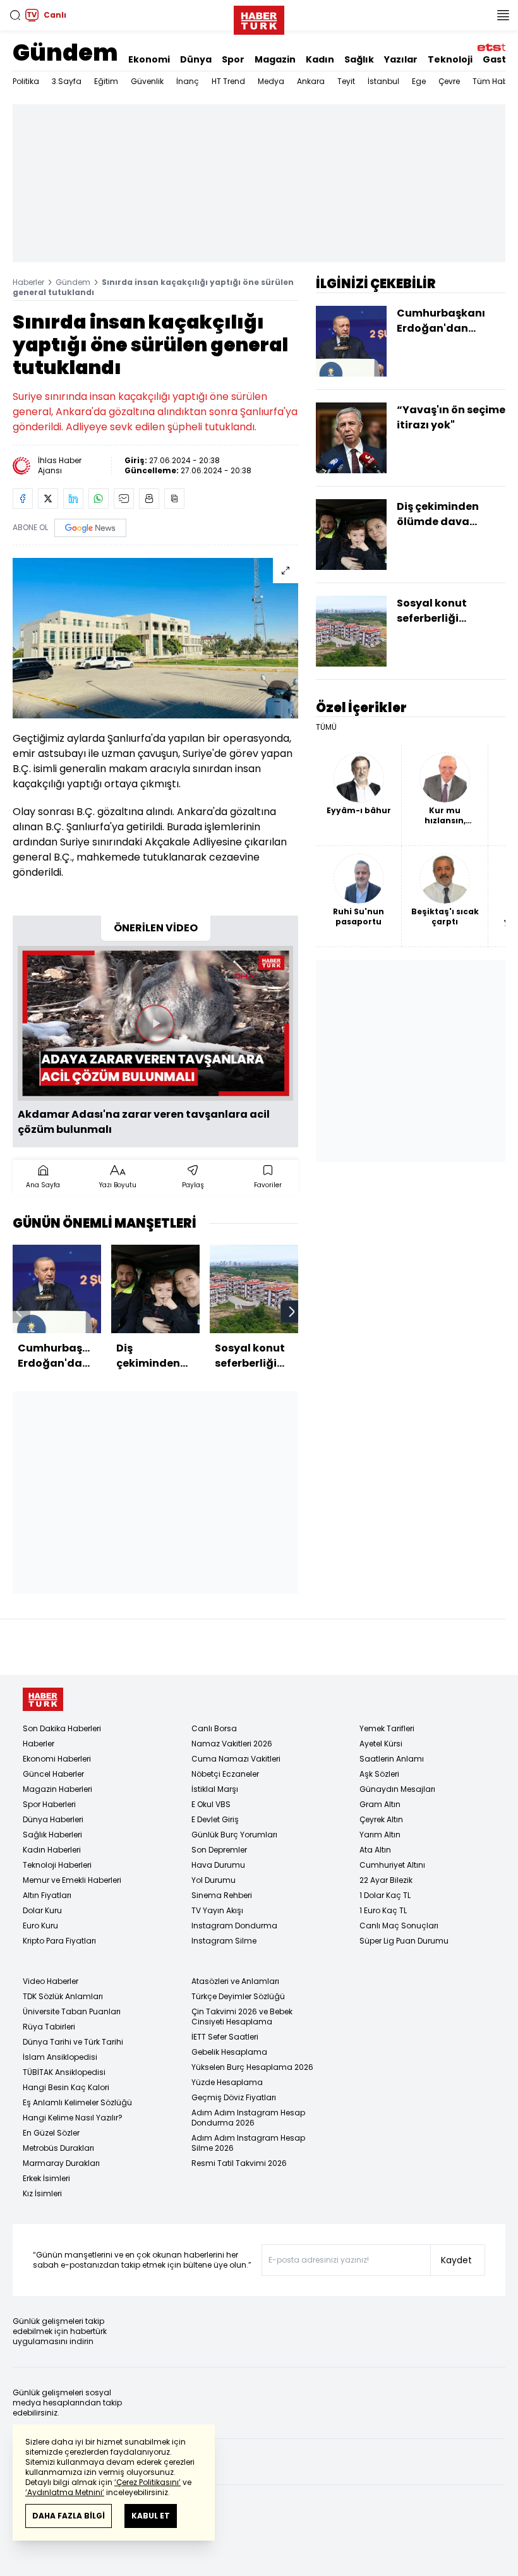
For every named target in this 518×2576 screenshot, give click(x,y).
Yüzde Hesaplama (227, 2082)
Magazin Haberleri (57, 1789)
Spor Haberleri (49, 1804)
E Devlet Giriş (215, 1819)
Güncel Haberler (53, 1774)
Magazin (275, 59)
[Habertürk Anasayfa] (259, 18)
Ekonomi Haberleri (57, 1759)
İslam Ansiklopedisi (60, 2057)
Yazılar (401, 59)
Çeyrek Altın (381, 1819)
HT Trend (228, 81)
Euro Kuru (40, 1926)
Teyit (346, 81)
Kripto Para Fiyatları (59, 1941)
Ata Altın (375, 1850)
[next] (292, 1312)
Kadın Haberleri (52, 1850)
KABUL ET (151, 2516)
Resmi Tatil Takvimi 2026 (239, 2163)
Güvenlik (147, 81)
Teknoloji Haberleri (57, 1865)
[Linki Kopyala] (174, 499)
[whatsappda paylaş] (99, 499)
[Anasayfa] (43, 1699)
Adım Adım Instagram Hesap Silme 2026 (248, 2143)
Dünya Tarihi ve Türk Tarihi (73, 2042)
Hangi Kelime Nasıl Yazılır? (73, 2118)
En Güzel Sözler (51, 2133)
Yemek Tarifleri (387, 1728)
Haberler (28, 282)
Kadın (320, 59)
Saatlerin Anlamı (392, 1759)
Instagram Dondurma (234, 1926)
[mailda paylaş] (124, 499)
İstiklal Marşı (215, 1789)
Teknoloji (450, 59)
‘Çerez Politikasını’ (148, 2482)
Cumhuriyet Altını (392, 1865)
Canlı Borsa (214, 1728)
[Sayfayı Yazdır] (149, 499)
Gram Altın (380, 1804)
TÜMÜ (326, 727)
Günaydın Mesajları (397, 1789)
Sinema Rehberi (222, 1895)
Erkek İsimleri (46, 2178)
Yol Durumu (214, 1880)
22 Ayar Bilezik (386, 1880)
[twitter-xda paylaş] (48, 499)
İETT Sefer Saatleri (225, 2037)
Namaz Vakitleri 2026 (232, 1744)
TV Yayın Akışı (217, 1910)
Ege (419, 81)
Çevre (449, 81)
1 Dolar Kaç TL (385, 1895)
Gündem (65, 53)
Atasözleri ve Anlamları (235, 1981)
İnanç (188, 81)
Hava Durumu (218, 1865)
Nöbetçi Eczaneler (225, 1774)
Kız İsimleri (42, 2193)
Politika (26, 81)
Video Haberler (51, 1981)
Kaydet (456, 2260)
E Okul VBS (211, 1804)
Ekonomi (149, 59)
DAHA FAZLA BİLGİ (69, 2516)
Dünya (196, 59)
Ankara (311, 81)
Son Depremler (219, 1850)
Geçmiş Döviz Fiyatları (234, 2097)
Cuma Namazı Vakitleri (236, 1759)
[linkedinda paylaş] (73, 499)
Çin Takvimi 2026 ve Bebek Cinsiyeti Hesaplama (242, 2017)
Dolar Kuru (42, 1910)
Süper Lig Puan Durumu (404, 1941)
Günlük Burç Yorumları (234, 1835)
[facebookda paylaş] (23, 499)
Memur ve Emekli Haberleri (72, 1880)
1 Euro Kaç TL (383, 1910)
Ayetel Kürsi (381, 1744)
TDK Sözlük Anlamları (63, 1996)
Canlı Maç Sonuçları (399, 1926)
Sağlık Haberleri (52, 1835)
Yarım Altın (380, 1835)
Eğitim (106, 81)
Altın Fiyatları (47, 1895)
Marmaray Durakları (61, 2163)
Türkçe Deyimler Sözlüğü (238, 1996)
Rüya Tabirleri (49, 2027)
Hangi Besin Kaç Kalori (66, 2087)
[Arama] (15, 15)
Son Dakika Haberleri (62, 1728)
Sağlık (359, 59)
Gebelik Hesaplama (229, 2052)
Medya (271, 81)
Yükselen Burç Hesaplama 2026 (252, 2067)
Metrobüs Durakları (58, 2148)
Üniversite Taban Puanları (72, 2011)
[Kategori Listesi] (503, 15)
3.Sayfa (67, 81)
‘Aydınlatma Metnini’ (65, 2492)
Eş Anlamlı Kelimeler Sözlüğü (77, 2102)
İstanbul (383, 81)
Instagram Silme (224, 1941)
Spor (233, 59)
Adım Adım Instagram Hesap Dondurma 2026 (248, 2118)
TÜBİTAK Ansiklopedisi (64, 2072)
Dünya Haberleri (53, 1819)
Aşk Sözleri (379, 1774)
